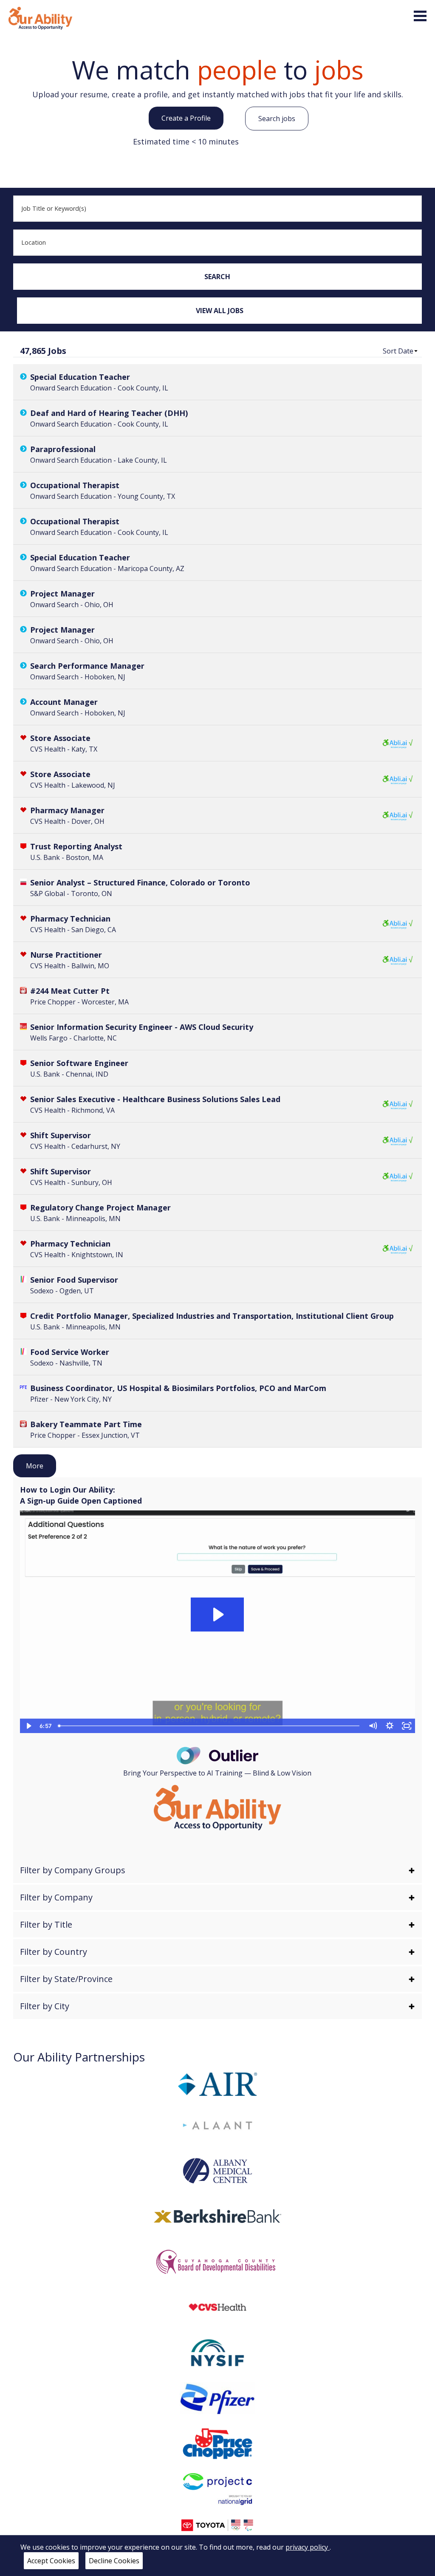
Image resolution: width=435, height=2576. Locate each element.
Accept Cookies (51, 2561)
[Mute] (373, 1726)
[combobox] (218, 209)
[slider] (209, 1726)
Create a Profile (186, 118)
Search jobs (277, 119)
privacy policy (308, 2547)
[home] (40, 17)
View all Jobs (220, 311)
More (35, 1466)
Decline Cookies (114, 2561)
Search (217, 277)
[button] (401, 351)
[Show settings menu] (390, 1726)
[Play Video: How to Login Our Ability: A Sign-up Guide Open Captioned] (217, 1615)
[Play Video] (28, 1726)
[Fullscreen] (407, 1726)
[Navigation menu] (420, 16)
